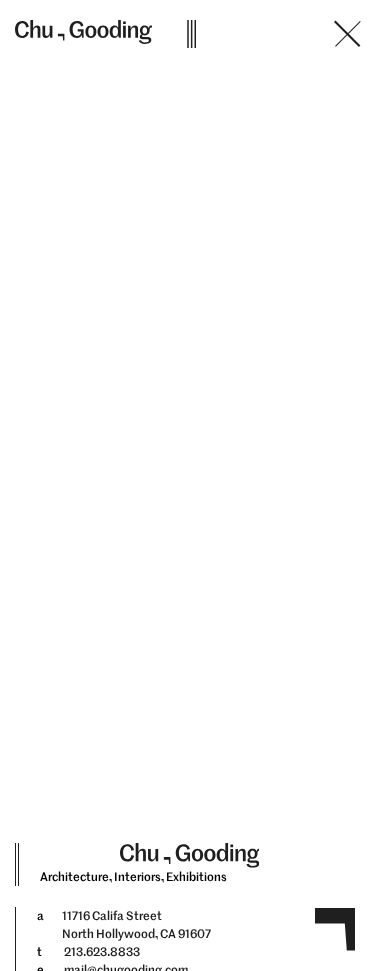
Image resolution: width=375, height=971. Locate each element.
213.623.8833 (102, 951)
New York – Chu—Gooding (199, 82)
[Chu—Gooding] (86, 32)
